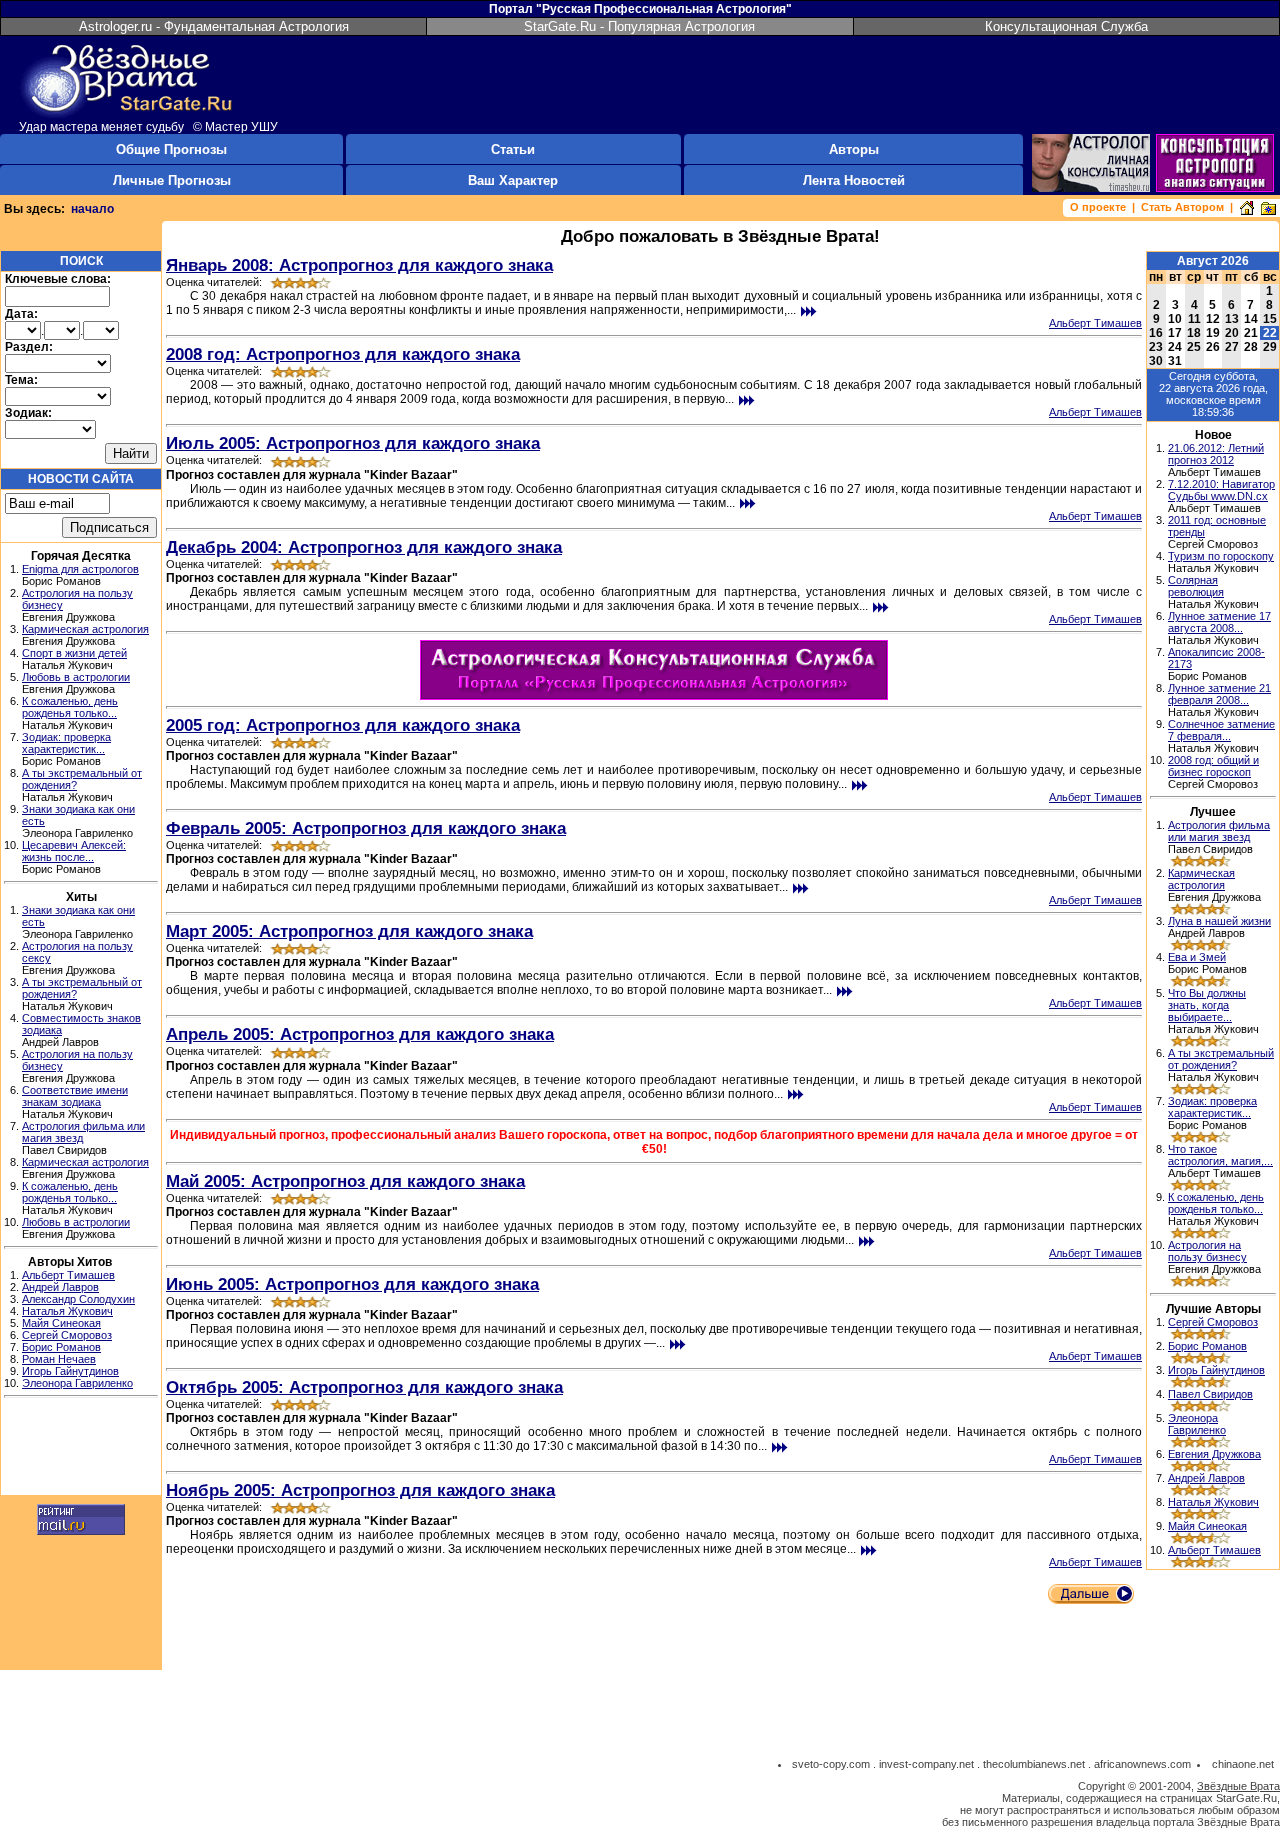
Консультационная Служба (1066, 26)
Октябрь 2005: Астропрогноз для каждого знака (364, 1387)
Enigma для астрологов (80, 569)
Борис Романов (61, 1347)
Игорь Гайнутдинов (70, 1371)
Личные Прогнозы (172, 180)
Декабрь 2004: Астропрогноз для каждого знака (364, 547)
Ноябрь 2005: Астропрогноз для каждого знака (360, 1490)
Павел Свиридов (1210, 1394)
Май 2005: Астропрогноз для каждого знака (345, 1181)
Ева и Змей (1197, 957)
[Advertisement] (81, 1449)
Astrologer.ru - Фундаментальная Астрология (214, 26)
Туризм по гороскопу (1221, 556)
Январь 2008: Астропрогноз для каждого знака (359, 265)
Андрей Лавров (60, 1287)
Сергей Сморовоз (67, 1335)
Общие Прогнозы (171, 149)
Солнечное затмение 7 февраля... (1221, 730)
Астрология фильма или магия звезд (1219, 831)
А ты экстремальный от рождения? (1221, 1059)
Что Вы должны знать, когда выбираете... (1207, 1005)
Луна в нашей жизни (1219, 921)
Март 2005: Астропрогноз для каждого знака (349, 931)
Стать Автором (1182, 207)
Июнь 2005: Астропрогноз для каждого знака (352, 1284)
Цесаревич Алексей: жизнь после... (74, 851)
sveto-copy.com (831, 1764)
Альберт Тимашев (68, 1275)
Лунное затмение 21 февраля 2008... (1219, 694)
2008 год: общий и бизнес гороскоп (1213, 766)
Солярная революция (1196, 586)
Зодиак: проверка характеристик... (66, 743)
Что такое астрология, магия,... (1220, 1155)
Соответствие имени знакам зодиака (75, 1096)
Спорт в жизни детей (74, 653)
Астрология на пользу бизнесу (1207, 1251)
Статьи (513, 149)
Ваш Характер (513, 180)
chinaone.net (1243, 1764)
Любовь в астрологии (76, 677)
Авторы (854, 149)
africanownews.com (1142, 1764)
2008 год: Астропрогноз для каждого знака (343, 354)
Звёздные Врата (1238, 1786)
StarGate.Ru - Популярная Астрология (639, 26)
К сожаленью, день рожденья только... (70, 707)
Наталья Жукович (67, 1311)
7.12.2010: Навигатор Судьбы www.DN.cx (1221, 490)
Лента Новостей (854, 180)
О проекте (1098, 207)
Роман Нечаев (59, 1359)
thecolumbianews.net (1034, 1764)
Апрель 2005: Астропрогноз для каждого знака (360, 1034)
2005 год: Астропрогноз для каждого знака (343, 725)
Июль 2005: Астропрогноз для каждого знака (353, 443)
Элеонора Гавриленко (77, 1383)
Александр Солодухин (78, 1299)
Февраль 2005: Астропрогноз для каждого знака (366, 828)
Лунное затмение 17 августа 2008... (1219, 622)
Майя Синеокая (61, 1323)
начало (92, 209)
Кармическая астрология (85, 629)
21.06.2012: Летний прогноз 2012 (1216, 454)
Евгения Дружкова (1214, 1454)
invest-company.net (926, 1764)
